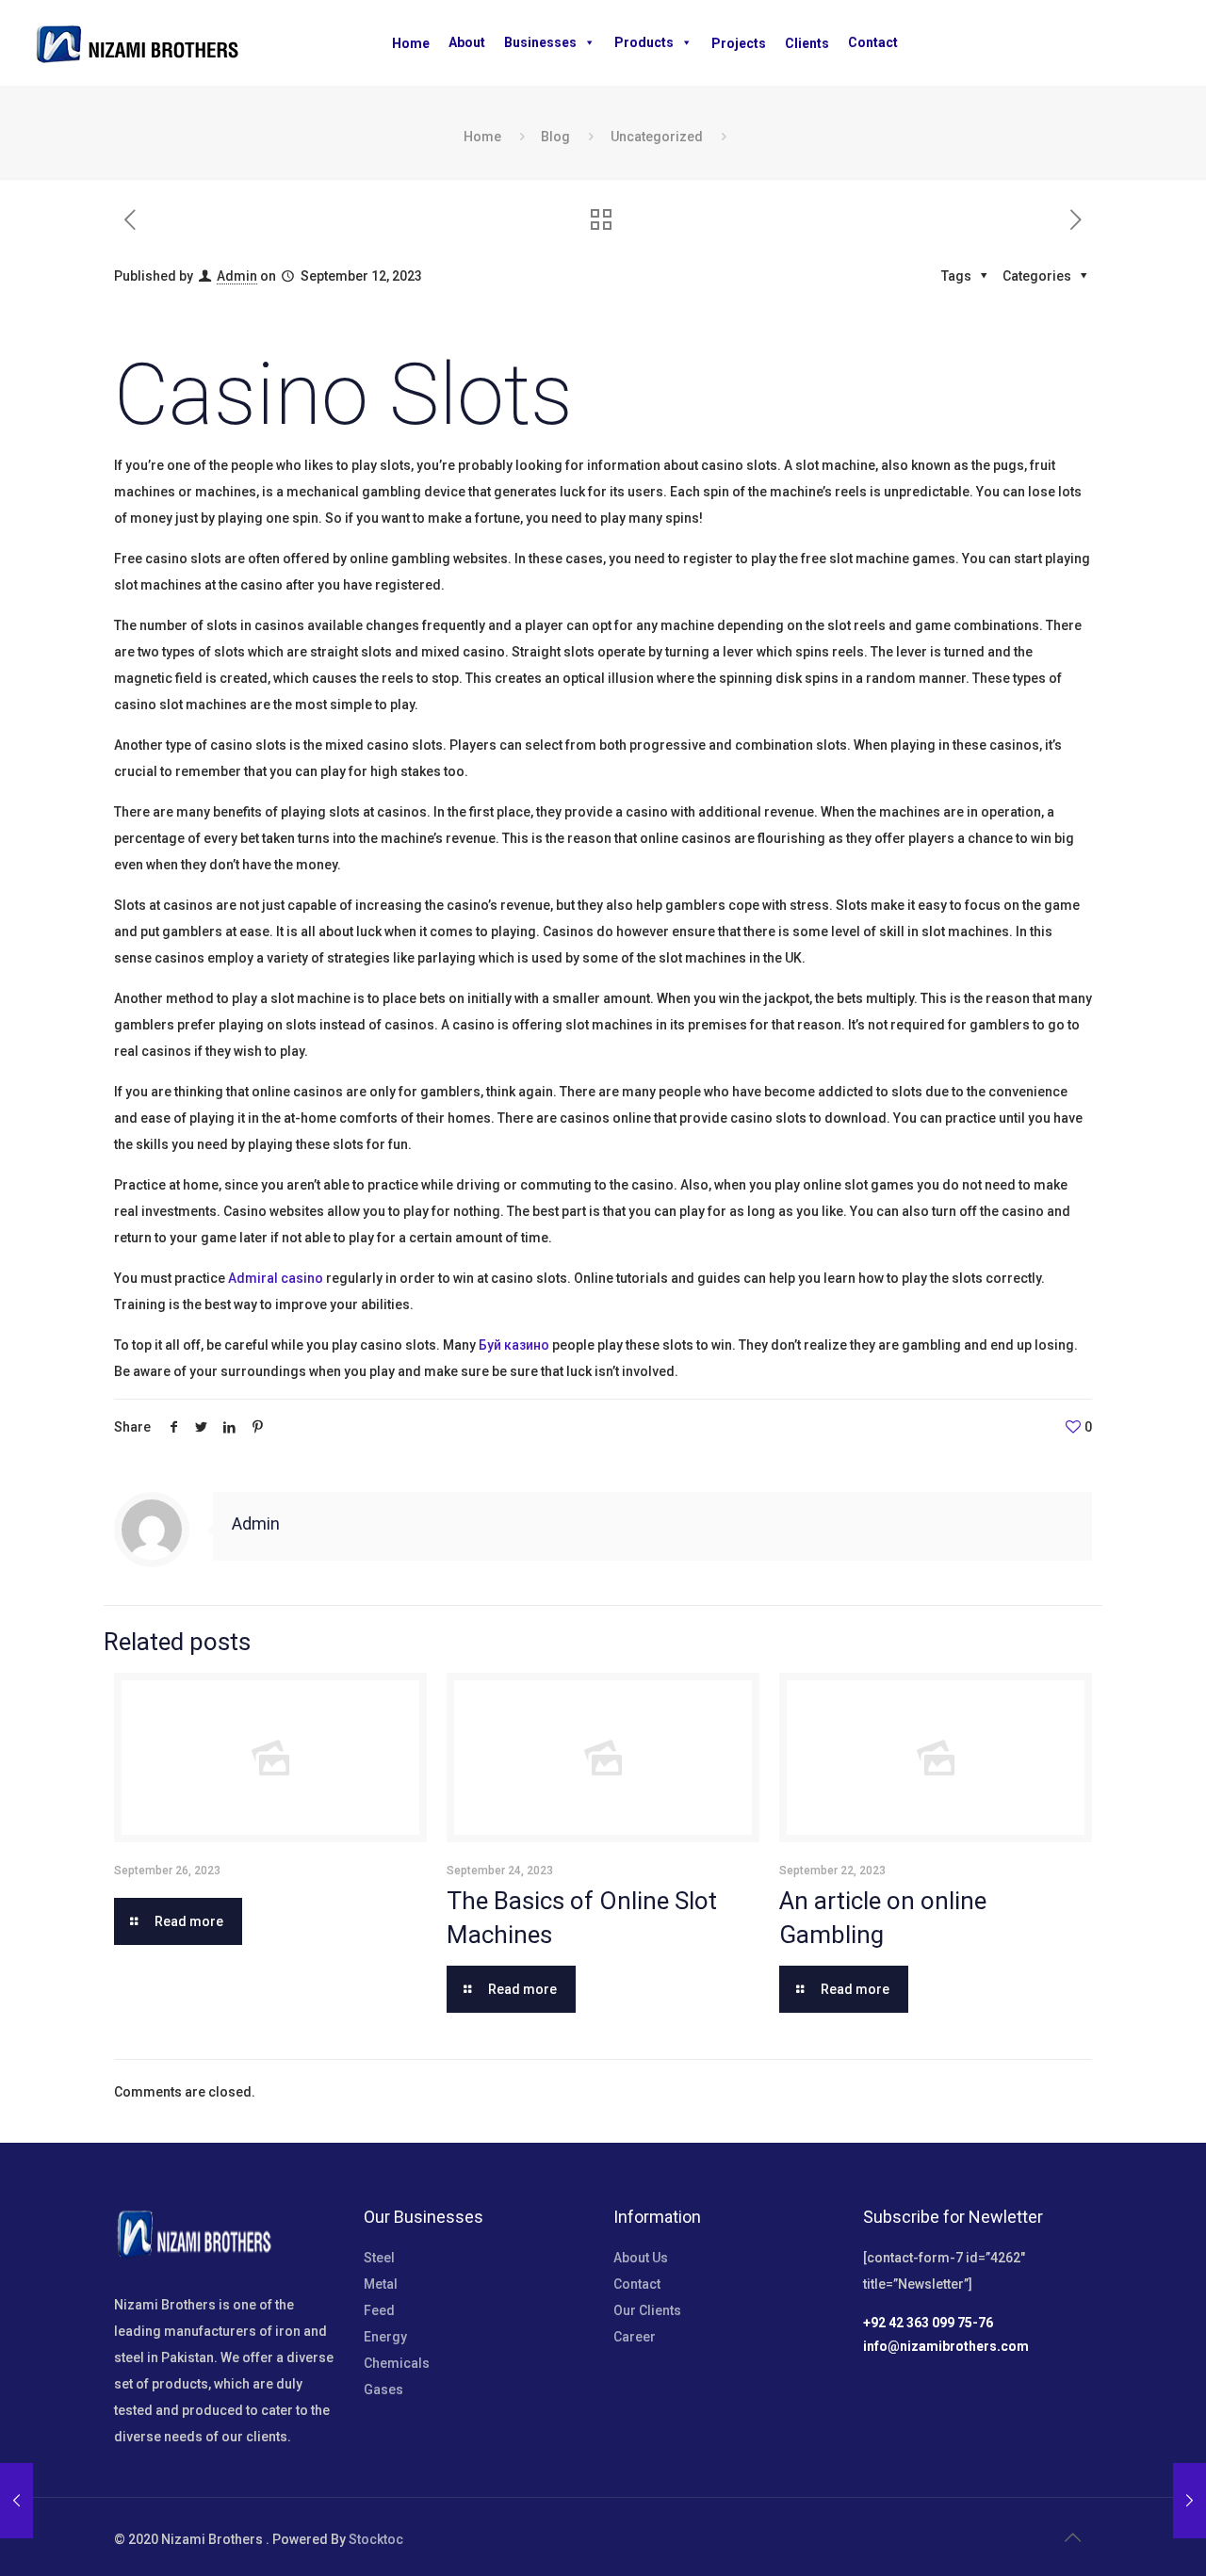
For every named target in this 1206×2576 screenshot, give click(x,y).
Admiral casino (276, 1278)
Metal (381, 2284)
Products (644, 42)
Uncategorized (657, 137)
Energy (385, 2337)
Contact (873, 42)
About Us (641, 2258)
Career (635, 2337)
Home (482, 137)
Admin (237, 276)
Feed (379, 2310)
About (467, 42)
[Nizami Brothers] (137, 42)
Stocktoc (376, 2539)
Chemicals (397, 2363)
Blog (555, 137)
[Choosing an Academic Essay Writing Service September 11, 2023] (16, 2501)
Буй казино (514, 1345)
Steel (379, 2258)
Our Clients (647, 2310)
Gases (383, 2390)
